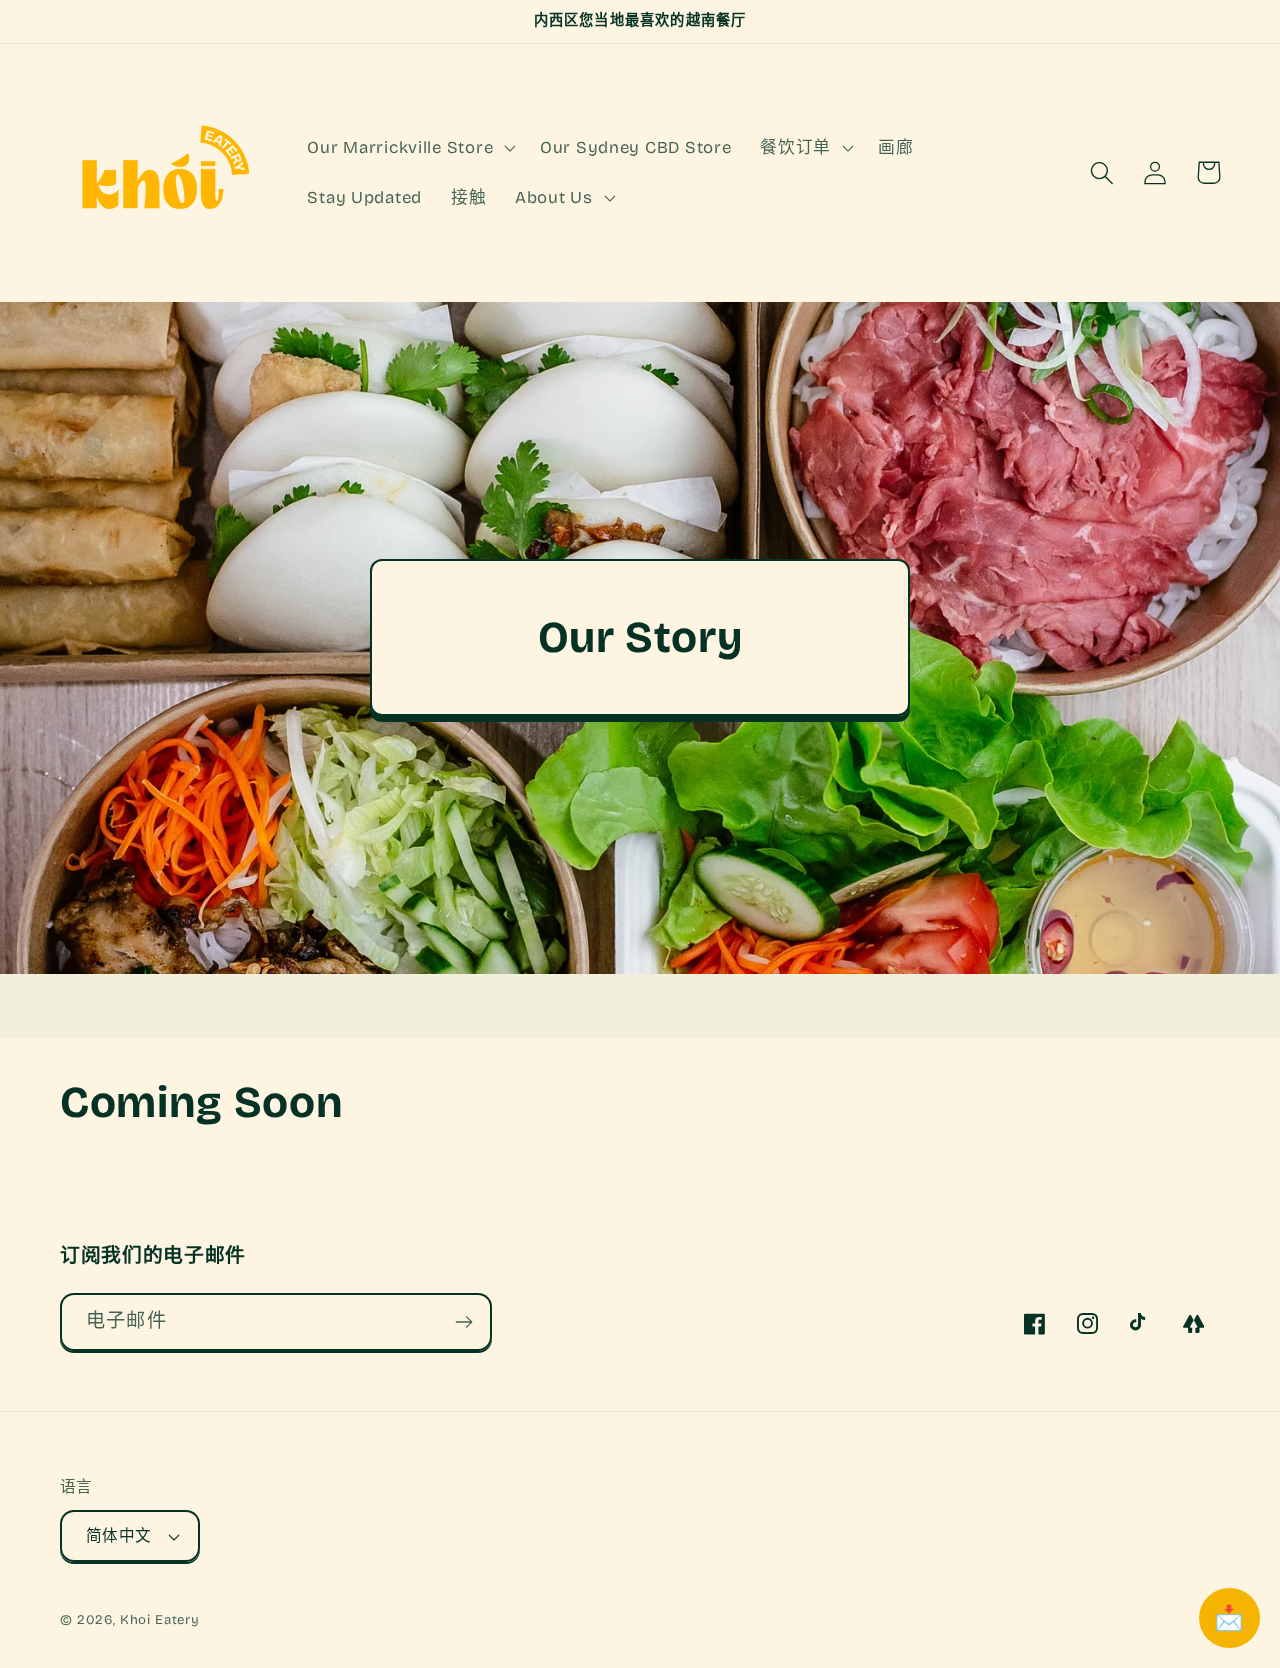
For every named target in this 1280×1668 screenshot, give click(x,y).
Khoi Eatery (160, 1620)
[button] (409, 148)
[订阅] (463, 1322)
